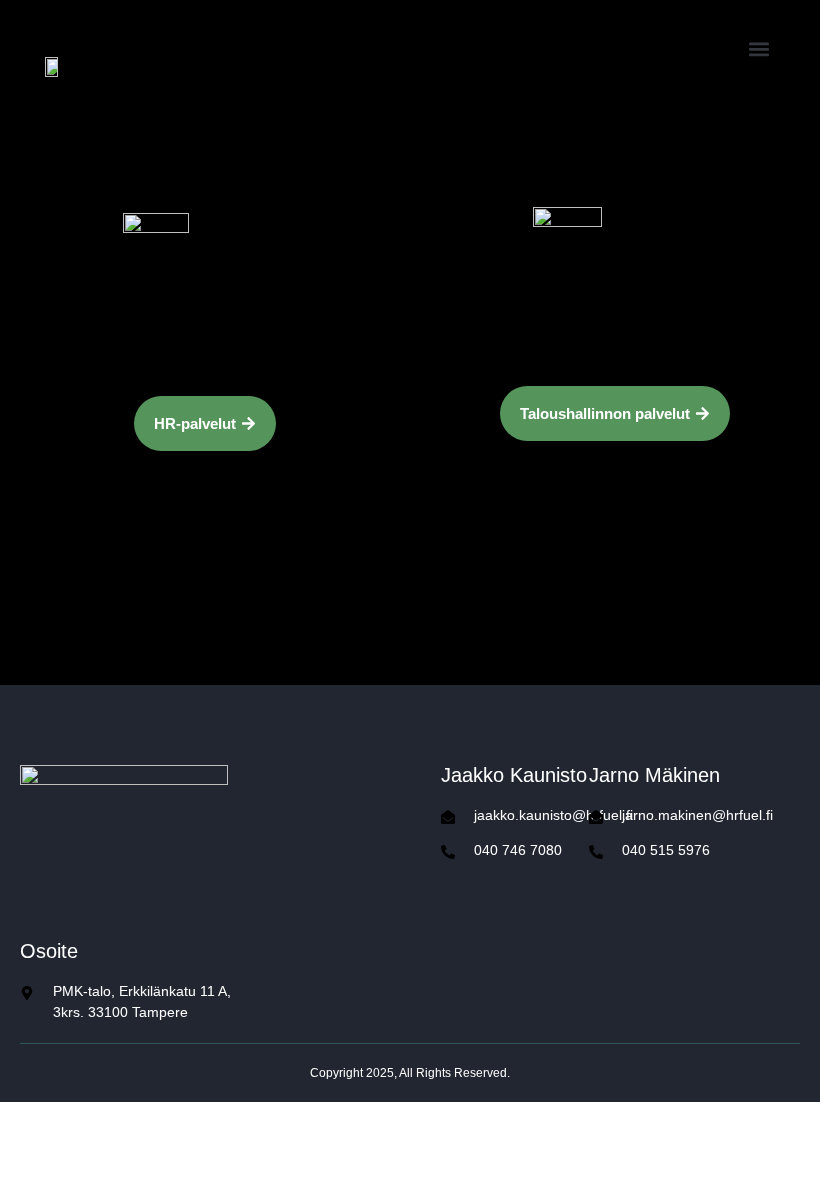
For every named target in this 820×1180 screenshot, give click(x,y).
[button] (758, 48)
